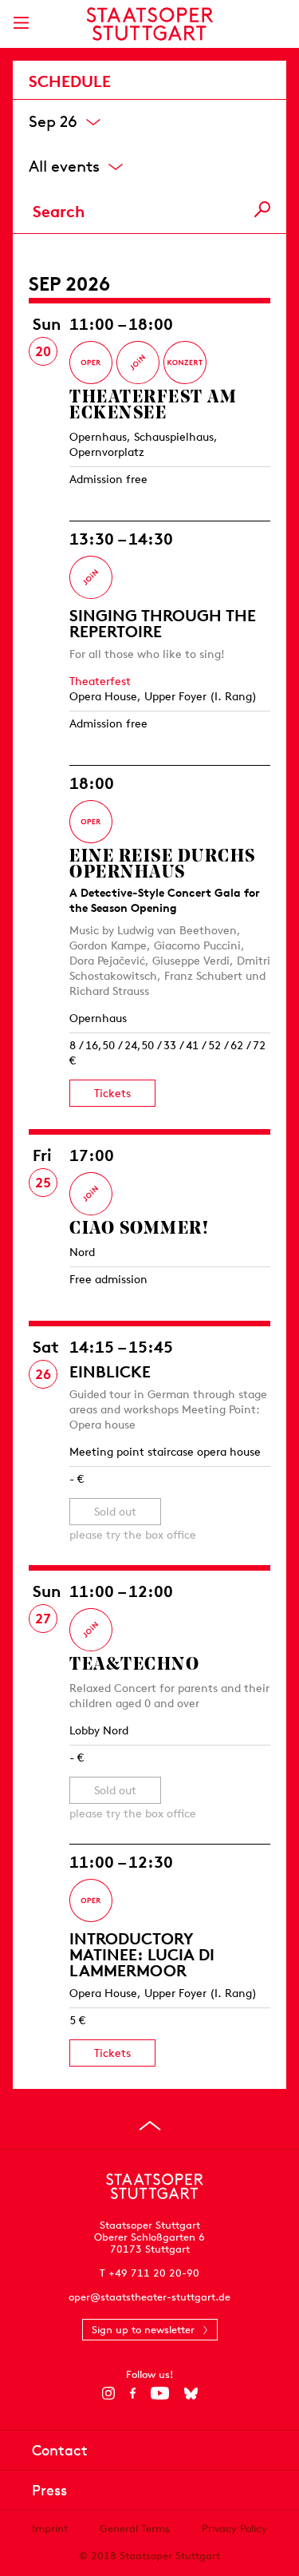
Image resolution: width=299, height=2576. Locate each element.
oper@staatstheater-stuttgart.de (149, 2297)
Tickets (112, 1093)
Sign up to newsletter (143, 2330)
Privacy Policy (234, 2528)
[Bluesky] (191, 2393)
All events (64, 165)
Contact (60, 2450)
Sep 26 (53, 120)
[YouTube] (160, 2393)
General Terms (135, 2528)
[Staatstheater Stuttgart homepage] (149, 24)
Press (49, 2490)
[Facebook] (133, 2393)
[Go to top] (150, 2126)
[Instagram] (108, 2393)
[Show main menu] (21, 23)
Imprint (50, 2528)
